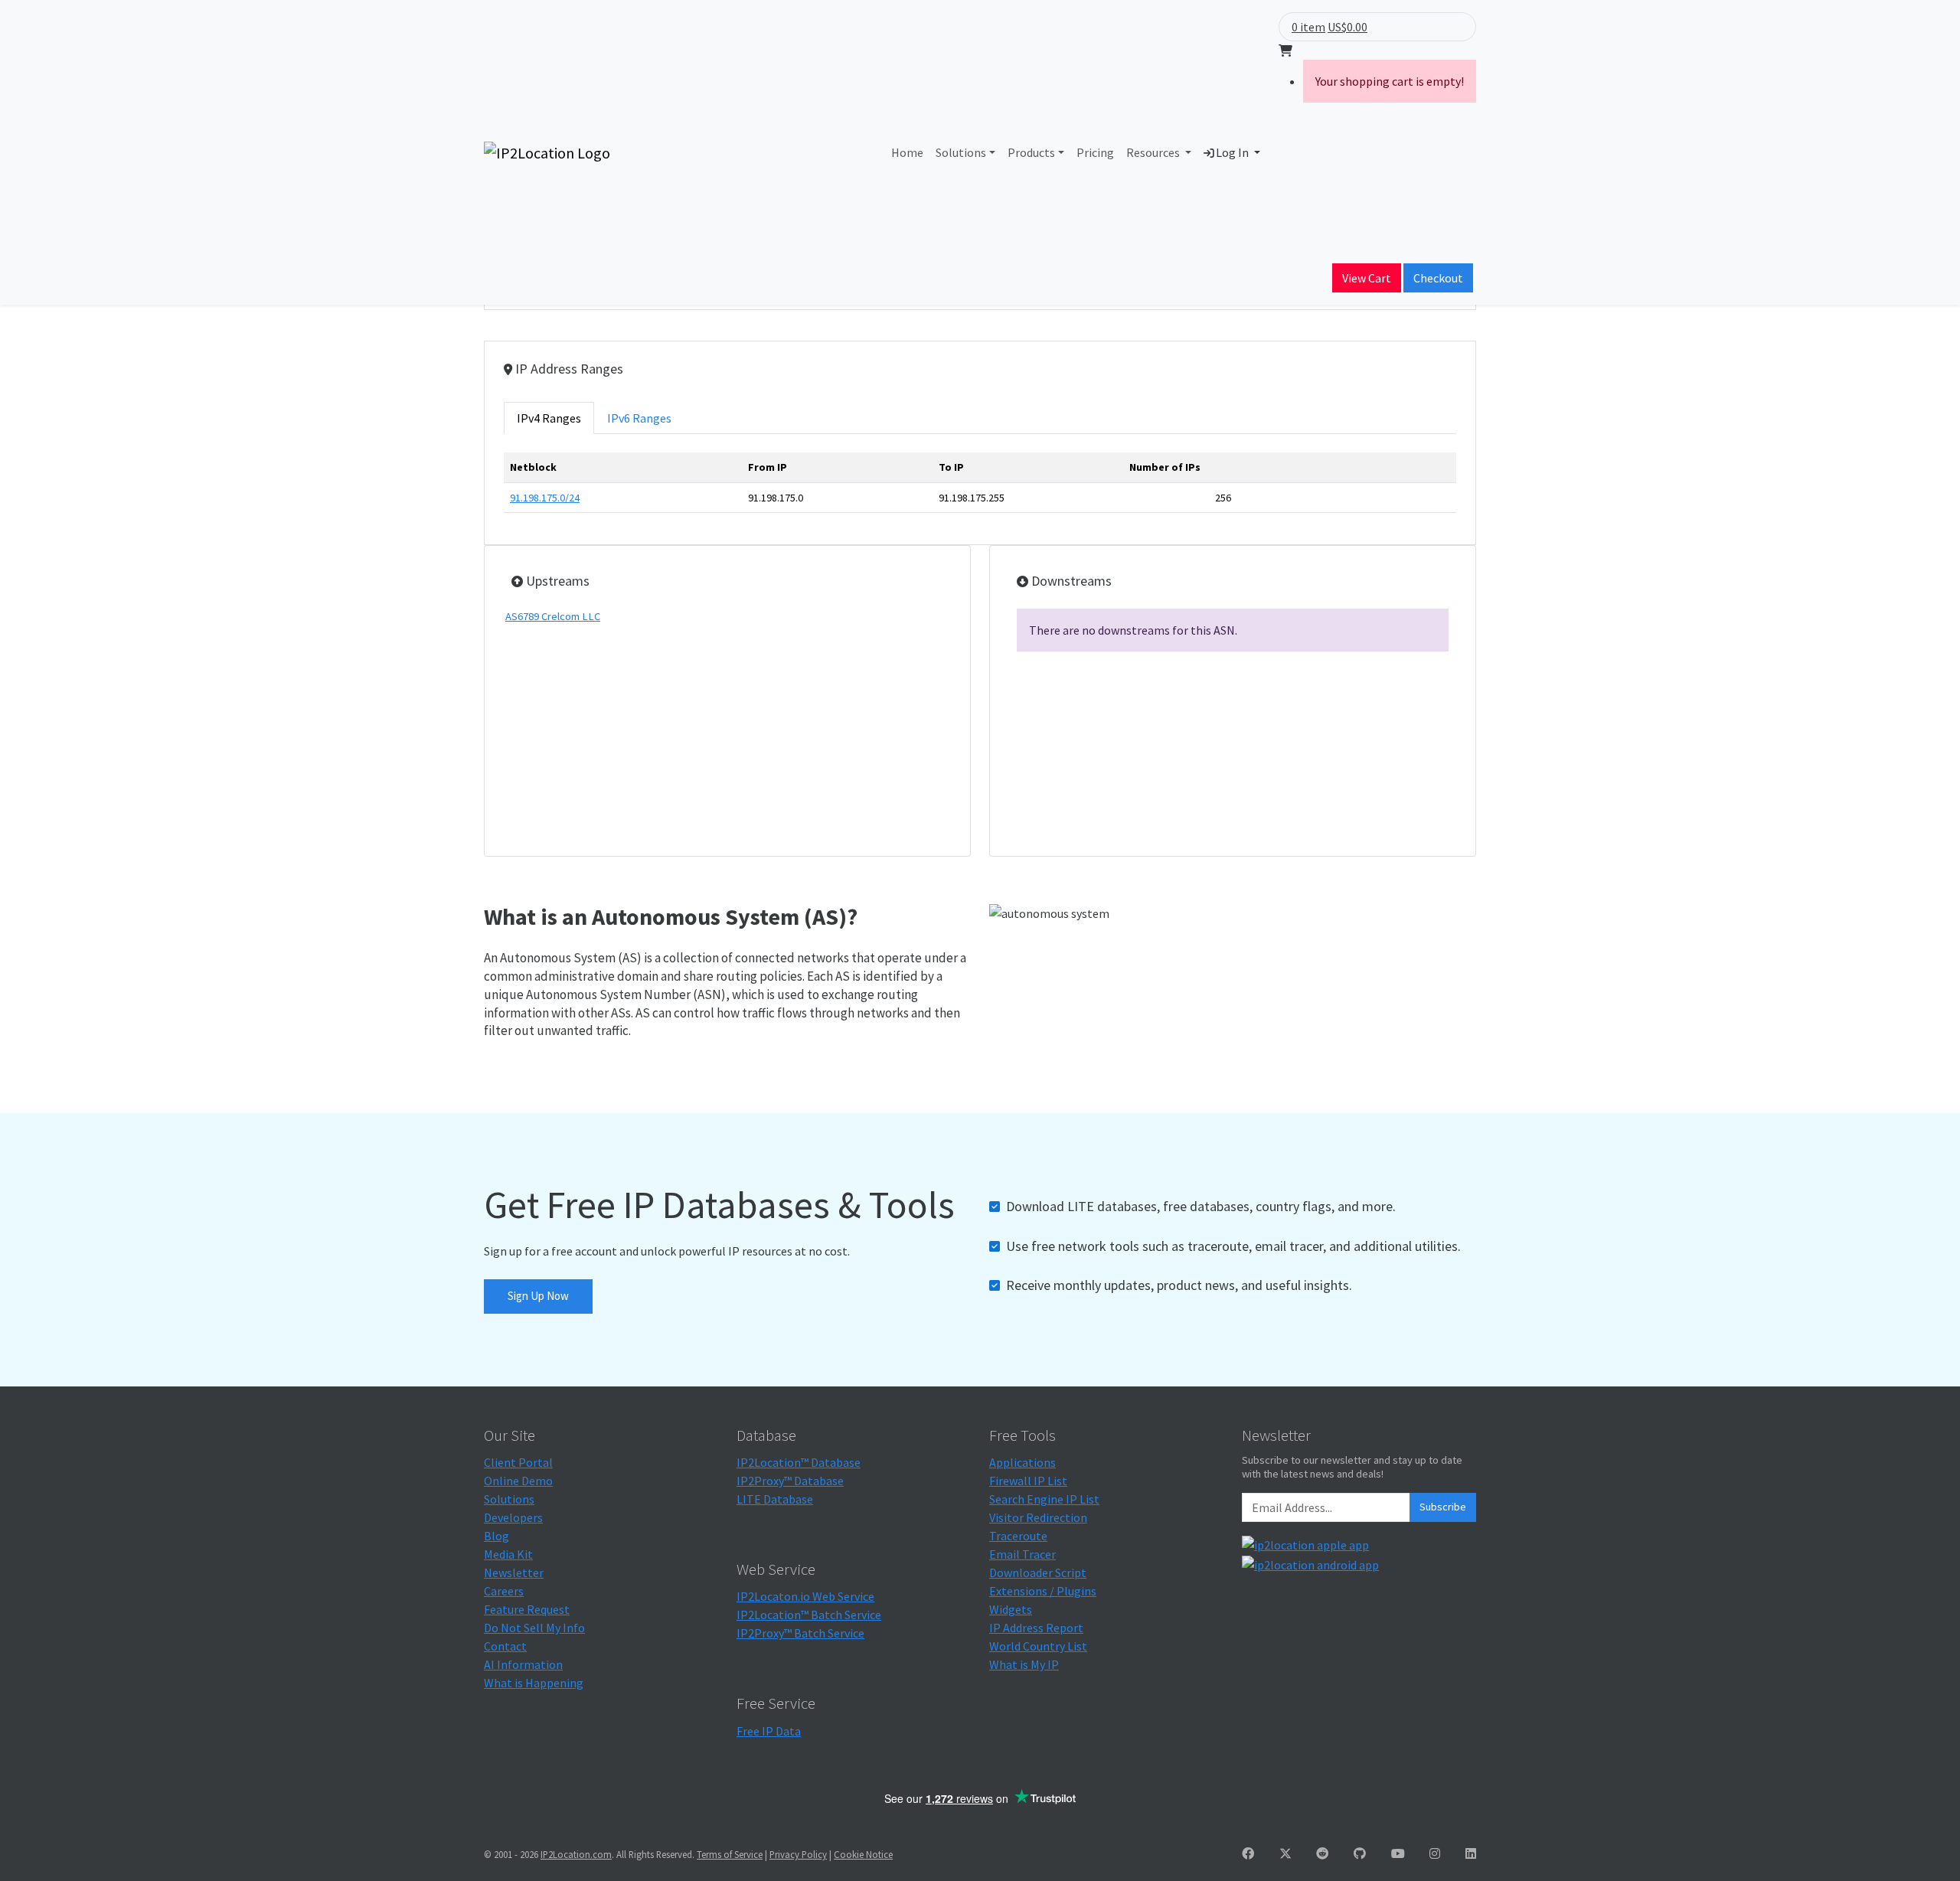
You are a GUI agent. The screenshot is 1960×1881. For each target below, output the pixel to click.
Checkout (1438, 278)
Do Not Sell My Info (534, 1628)
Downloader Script (1038, 1572)
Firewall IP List (1028, 1481)
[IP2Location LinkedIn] (1471, 1853)
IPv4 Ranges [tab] (549, 418)
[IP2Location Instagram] (1435, 1853)
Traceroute (1018, 1536)
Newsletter (514, 1572)
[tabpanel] (980, 489)
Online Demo (518, 1481)
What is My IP (1024, 1664)
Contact (505, 1646)
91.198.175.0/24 (545, 498)
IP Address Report (1036, 1628)
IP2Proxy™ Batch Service (800, 1633)
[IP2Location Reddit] (1322, 1853)
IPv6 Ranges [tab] (639, 418)
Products (1031, 152)
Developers (513, 1517)
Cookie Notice (863, 1854)
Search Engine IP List (1044, 1499)
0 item (1308, 27)
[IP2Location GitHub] (1360, 1853)
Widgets (1011, 1609)
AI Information (523, 1664)
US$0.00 (1347, 27)
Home (907, 152)
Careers (504, 1591)
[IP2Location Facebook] (1248, 1853)
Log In (1232, 152)
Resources (1154, 152)
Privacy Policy (798, 1854)
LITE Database (775, 1499)
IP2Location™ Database (799, 1462)
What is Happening (534, 1683)
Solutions (961, 152)
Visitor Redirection (1038, 1517)
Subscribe (1443, 1507)
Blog (497, 1536)
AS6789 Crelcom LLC (553, 616)
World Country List (1038, 1646)
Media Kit (508, 1554)
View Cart (1367, 278)
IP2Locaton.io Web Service (805, 1596)
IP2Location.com (576, 1854)
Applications (1022, 1462)
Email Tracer (1022, 1554)
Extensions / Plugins (1043, 1591)
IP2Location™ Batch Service (809, 1615)
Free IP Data (769, 1731)
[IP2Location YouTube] (1398, 1853)
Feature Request (527, 1609)
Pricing (1095, 152)
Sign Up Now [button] (538, 1296)
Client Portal (518, 1462)
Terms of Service (730, 1854)
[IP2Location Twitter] (1285, 1853)
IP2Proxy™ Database (790, 1481)
